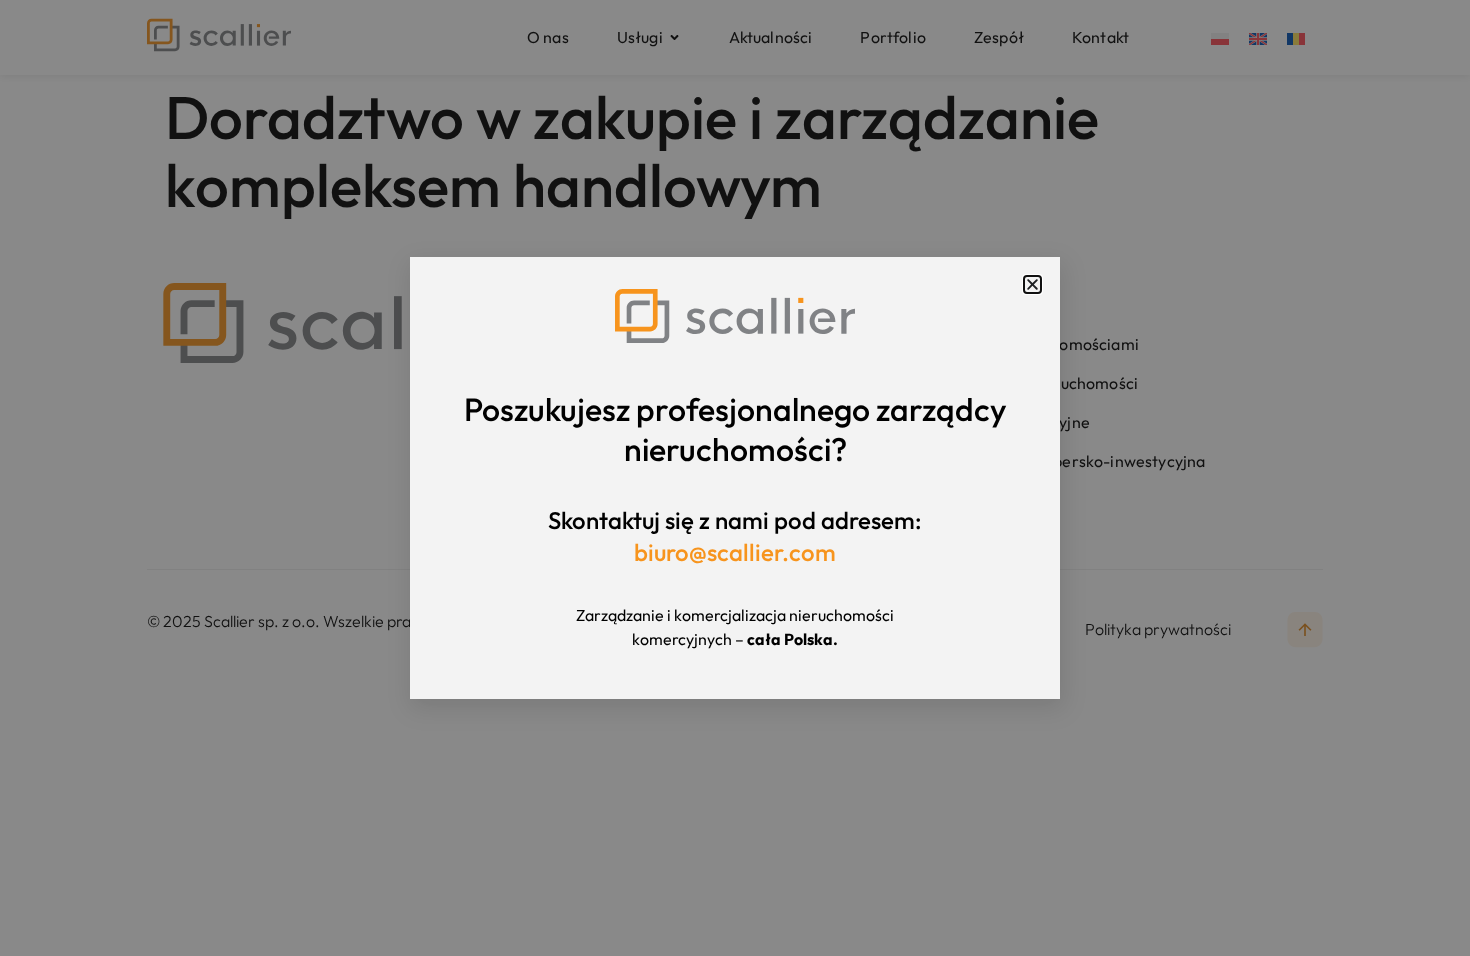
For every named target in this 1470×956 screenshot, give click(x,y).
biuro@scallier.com (735, 552)
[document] (735, 478)
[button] (1032, 284)
